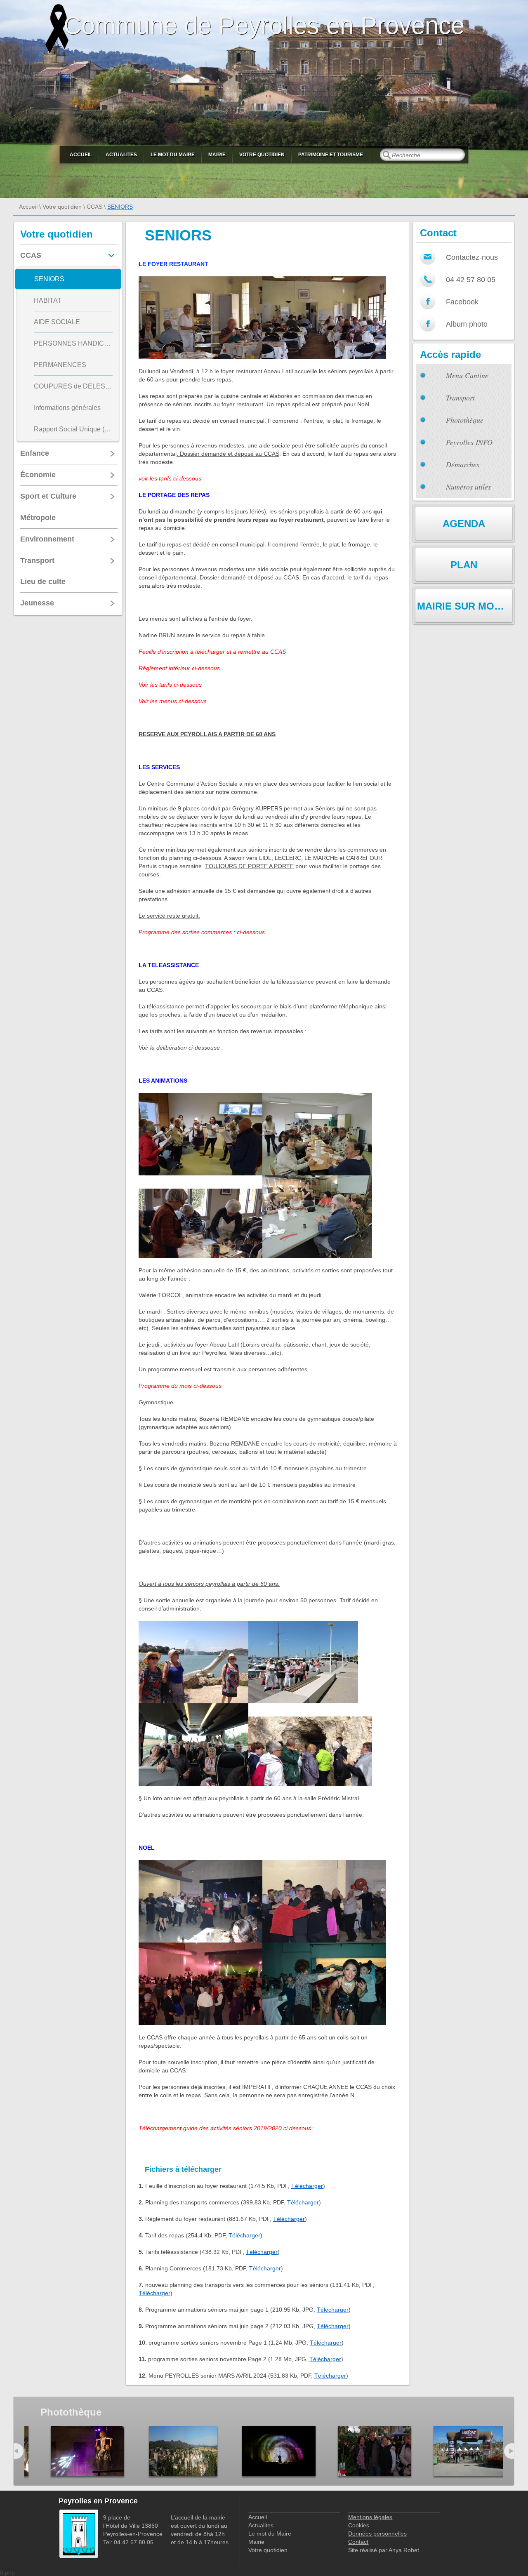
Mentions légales (370, 2517)
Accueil (81, 155)
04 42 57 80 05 (471, 280)
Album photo (467, 324)
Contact (358, 2542)
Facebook (462, 302)
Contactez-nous (472, 257)
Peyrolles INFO (469, 442)
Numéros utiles (468, 487)
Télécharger (307, 2186)
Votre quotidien (262, 155)
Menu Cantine (467, 375)
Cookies (359, 2525)
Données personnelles (377, 2534)
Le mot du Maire (173, 155)
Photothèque (465, 420)
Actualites (121, 155)
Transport (460, 398)
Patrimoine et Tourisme (331, 155)
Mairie (217, 155)
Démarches (463, 464)
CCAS (94, 207)
